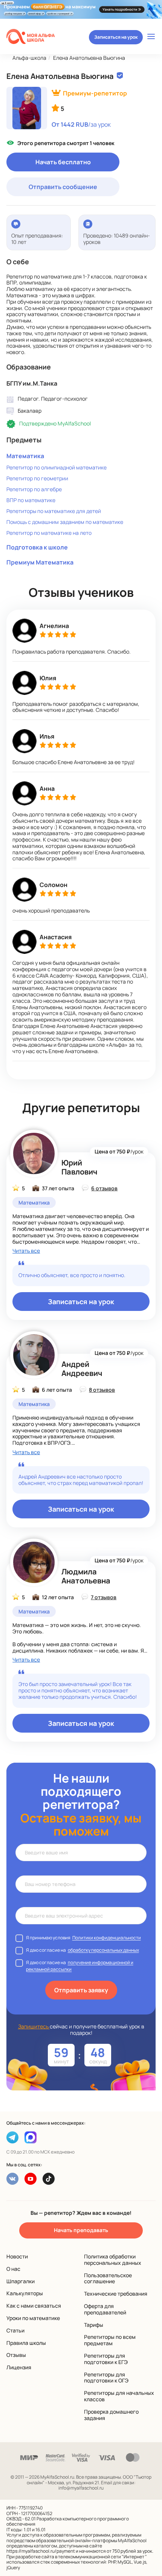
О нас (13, 2269)
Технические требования (116, 2294)
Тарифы (94, 2325)
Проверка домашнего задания (111, 2415)
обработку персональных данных (103, 1950)
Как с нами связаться (34, 2306)
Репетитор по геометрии (37, 478)
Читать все (26, 1251)
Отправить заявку (81, 1990)
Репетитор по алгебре (34, 489)
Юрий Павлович (79, 1167)
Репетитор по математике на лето (49, 533)
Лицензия (19, 2367)
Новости (17, 2256)
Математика (25, 456)
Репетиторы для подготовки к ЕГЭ (106, 2359)
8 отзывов (102, 1390)
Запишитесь (34, 2026)
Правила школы (26, 2343)
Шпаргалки (21, 2281)
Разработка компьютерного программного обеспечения (68, 2521)
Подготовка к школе (37, 547)
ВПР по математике (31, 500)
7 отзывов (104, 1597)
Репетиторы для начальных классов (119, 2396)
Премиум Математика (40, 562)
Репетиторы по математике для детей (54, 511)
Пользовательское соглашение (108, 2278)
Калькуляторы (25, 2293)
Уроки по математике (33, 2318)
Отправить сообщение (63, 187)
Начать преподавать (81, 2230)
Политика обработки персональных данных (113, 2260)
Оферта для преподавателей (105, 2309)
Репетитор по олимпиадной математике (57, 467)
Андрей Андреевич (82, 1369)
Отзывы (16, 2355)
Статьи (15, 2330)
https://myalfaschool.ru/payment (41, 2551)
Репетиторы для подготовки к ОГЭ (106, 2378)
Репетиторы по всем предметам (110, 2340)
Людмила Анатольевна (86, 1576)
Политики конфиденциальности (107, 1938)
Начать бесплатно (63, 162)
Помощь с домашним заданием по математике (65, 522)
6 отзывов (104, 1188)
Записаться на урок (116, 37)
